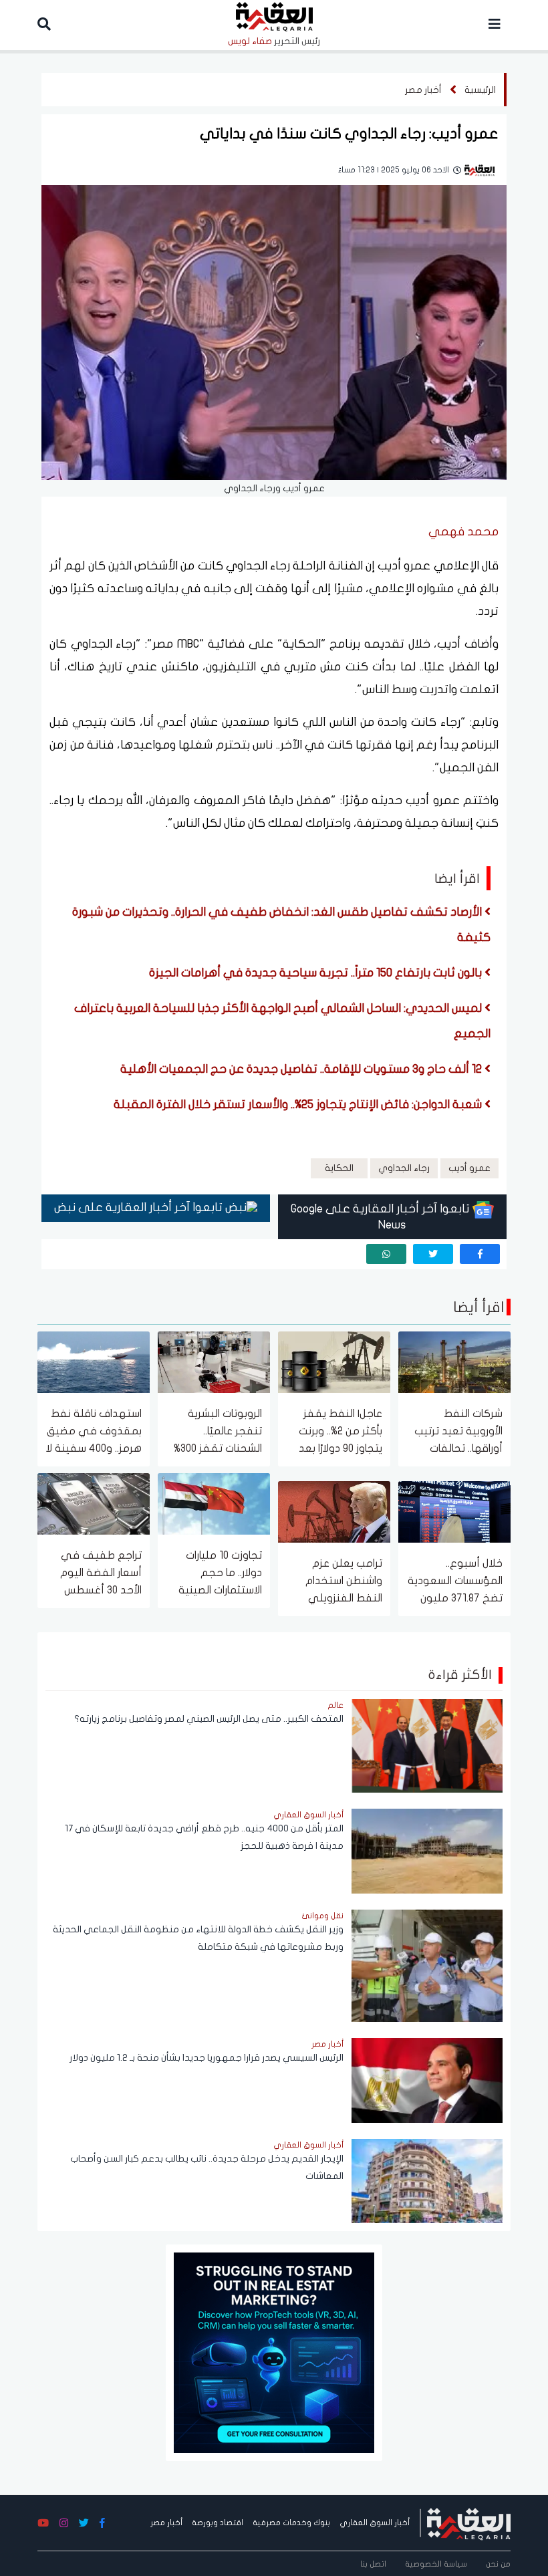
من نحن (498, 2564)
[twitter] (433, 1254)
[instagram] (64, 2524)
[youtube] (43, 2524)
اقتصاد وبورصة (218, 2523)
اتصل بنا (373, 2564)
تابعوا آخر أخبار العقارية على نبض (140, 1207)
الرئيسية (480, 90)
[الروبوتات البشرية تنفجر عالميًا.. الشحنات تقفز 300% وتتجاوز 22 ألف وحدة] (214, 1361)
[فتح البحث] (44, 25)
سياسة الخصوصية (436, 2564)
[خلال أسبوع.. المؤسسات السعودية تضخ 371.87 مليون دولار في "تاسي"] (454, 1511)
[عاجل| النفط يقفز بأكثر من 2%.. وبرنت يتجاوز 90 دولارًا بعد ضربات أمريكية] (334, 1361)
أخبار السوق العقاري (375, 2523)
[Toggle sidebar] (495, 25)
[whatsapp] (386, 1254)
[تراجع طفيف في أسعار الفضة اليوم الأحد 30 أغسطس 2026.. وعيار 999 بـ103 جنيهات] (94, 1503)
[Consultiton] (274, 2352)
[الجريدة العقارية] (469, 2523)
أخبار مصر (423, 90)
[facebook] (480, 1254)
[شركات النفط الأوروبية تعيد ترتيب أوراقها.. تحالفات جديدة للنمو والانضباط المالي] (454, 1361)
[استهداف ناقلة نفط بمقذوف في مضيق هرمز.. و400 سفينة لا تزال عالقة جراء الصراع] (94, 1361)
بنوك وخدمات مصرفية (291, 2523)
